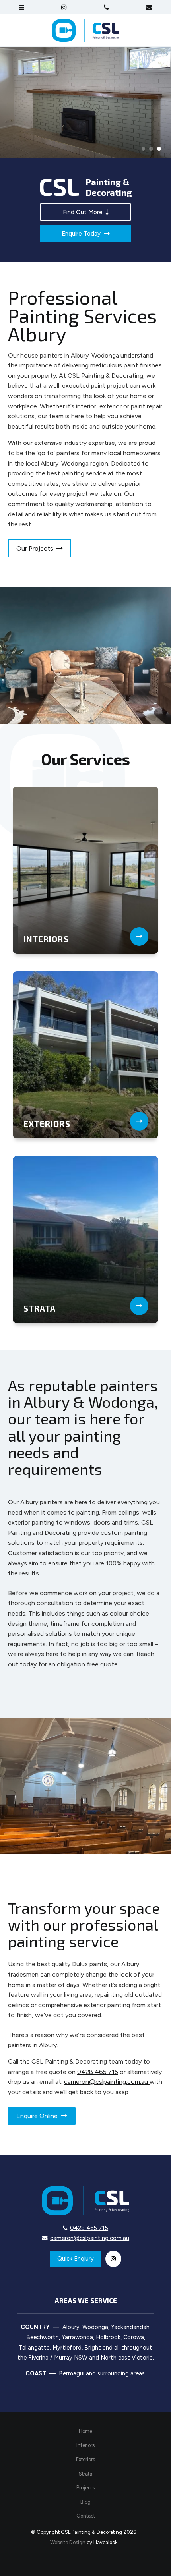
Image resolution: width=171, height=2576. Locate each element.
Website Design (68, 2542)
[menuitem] (85, 2431)
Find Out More (86, 212)
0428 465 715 (98, 2072)
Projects (85, 2488)
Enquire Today (86, 233)
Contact (86, 2516)
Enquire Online (42, 2116)
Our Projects (40, 548)
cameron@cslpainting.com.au (107, 2082)
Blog (85, 2502)
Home (85, 2431)
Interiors (85, 2445)
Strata (85, 2474)
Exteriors (85, 2459)
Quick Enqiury (76, 2259)
